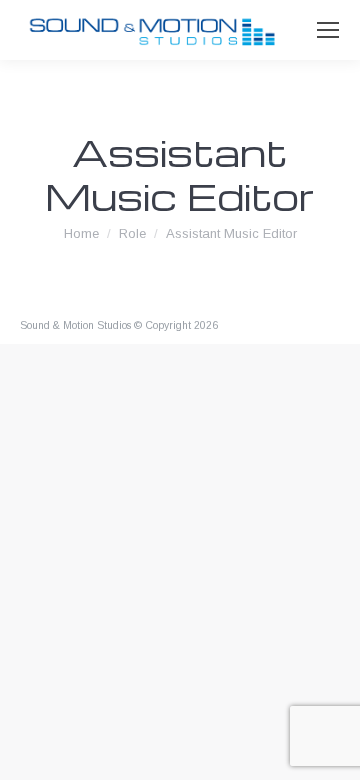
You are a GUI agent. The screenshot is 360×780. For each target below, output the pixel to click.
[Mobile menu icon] (328, 30)
